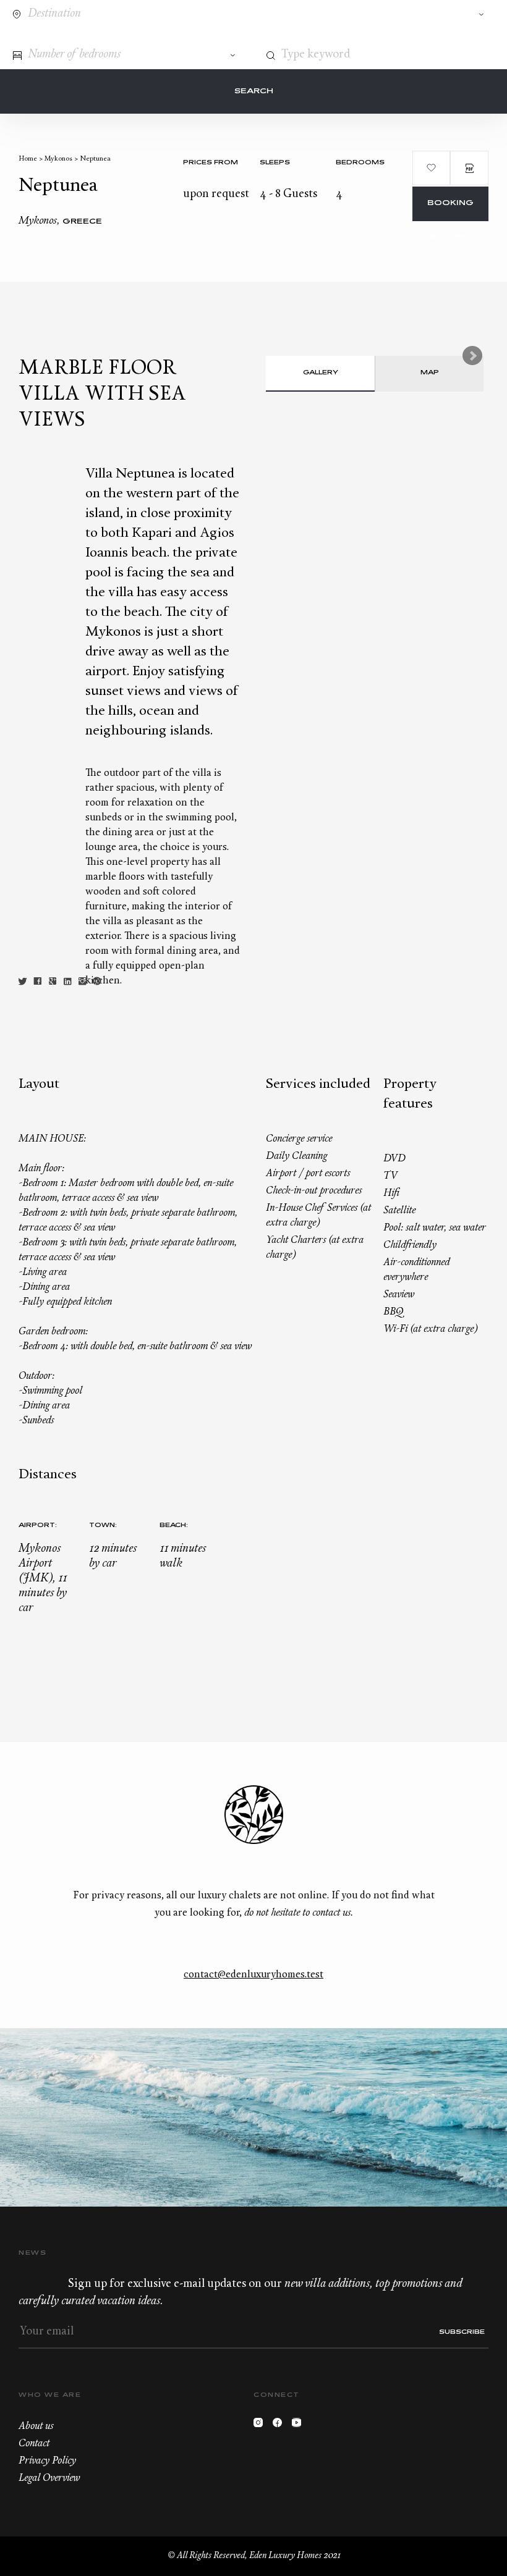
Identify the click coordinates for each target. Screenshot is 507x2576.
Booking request (450, 210)
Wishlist (460, 36)
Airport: (38, 1526)
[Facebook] (280, 2426)
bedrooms (360, 163)
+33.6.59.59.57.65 (437, 36)
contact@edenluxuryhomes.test (253, 1975)
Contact (414, 36)
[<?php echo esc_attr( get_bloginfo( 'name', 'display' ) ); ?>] (64, 36)
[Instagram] (261, 2426)
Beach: (174, 1526)
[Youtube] (300, 2426)
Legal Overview (49, 2478)
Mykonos (58, 159)
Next (472, 356)
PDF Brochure (469, 168)
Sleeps (275, 163)
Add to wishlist (432, 168)
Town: (103, 1526)
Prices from (211, 163)
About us (36, 2427)
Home (28, 159)
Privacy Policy (47, 2461)
